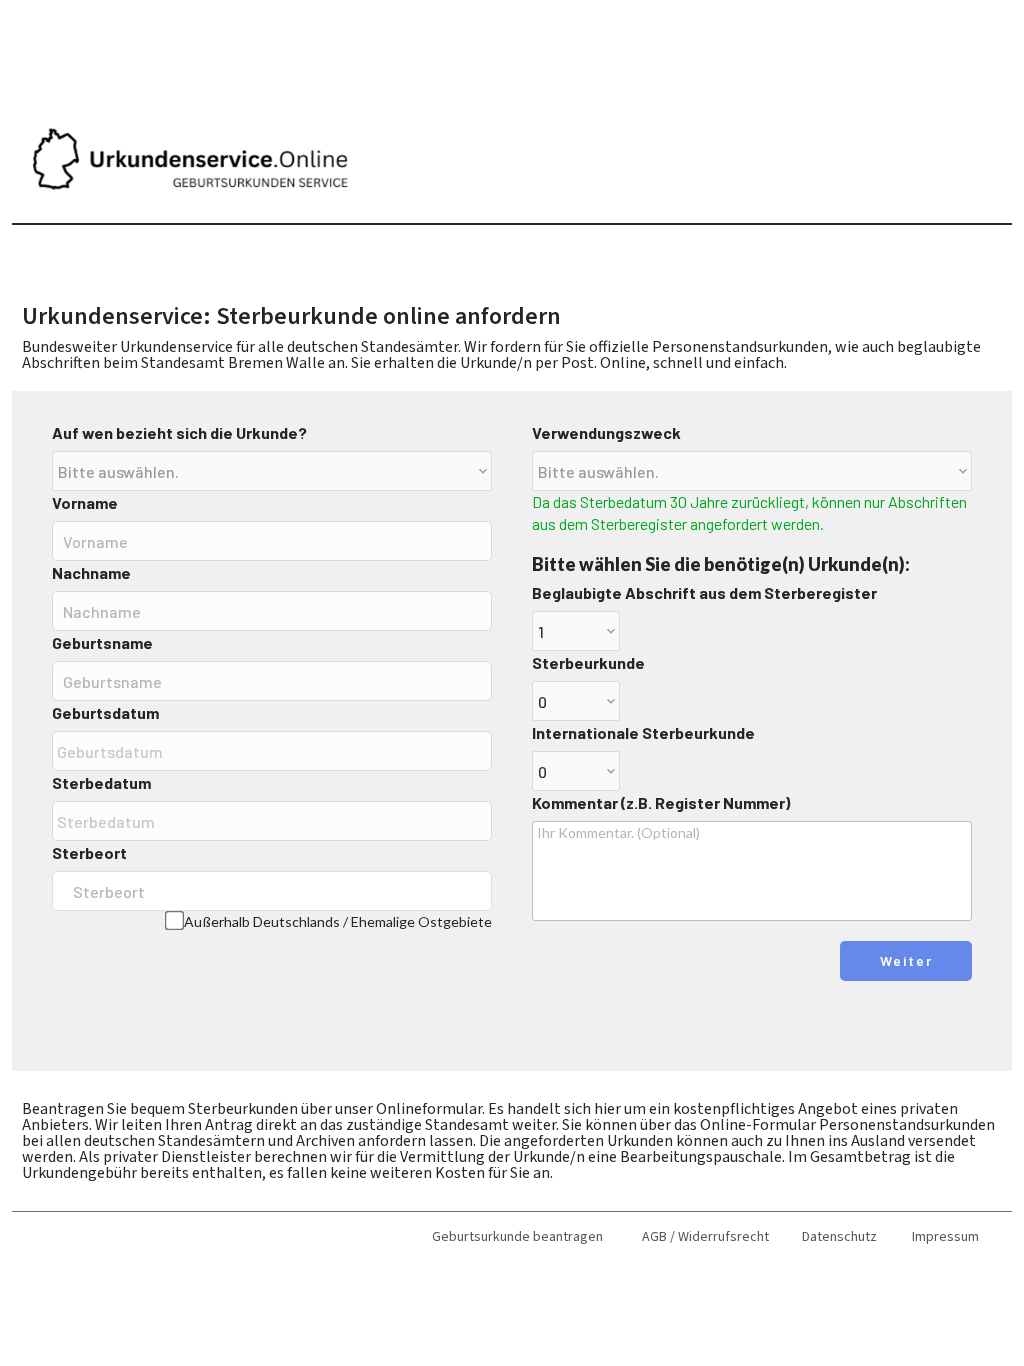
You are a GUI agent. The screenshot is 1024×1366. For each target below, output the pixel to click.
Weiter (906, 960)
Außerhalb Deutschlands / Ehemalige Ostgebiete (338, 921)
